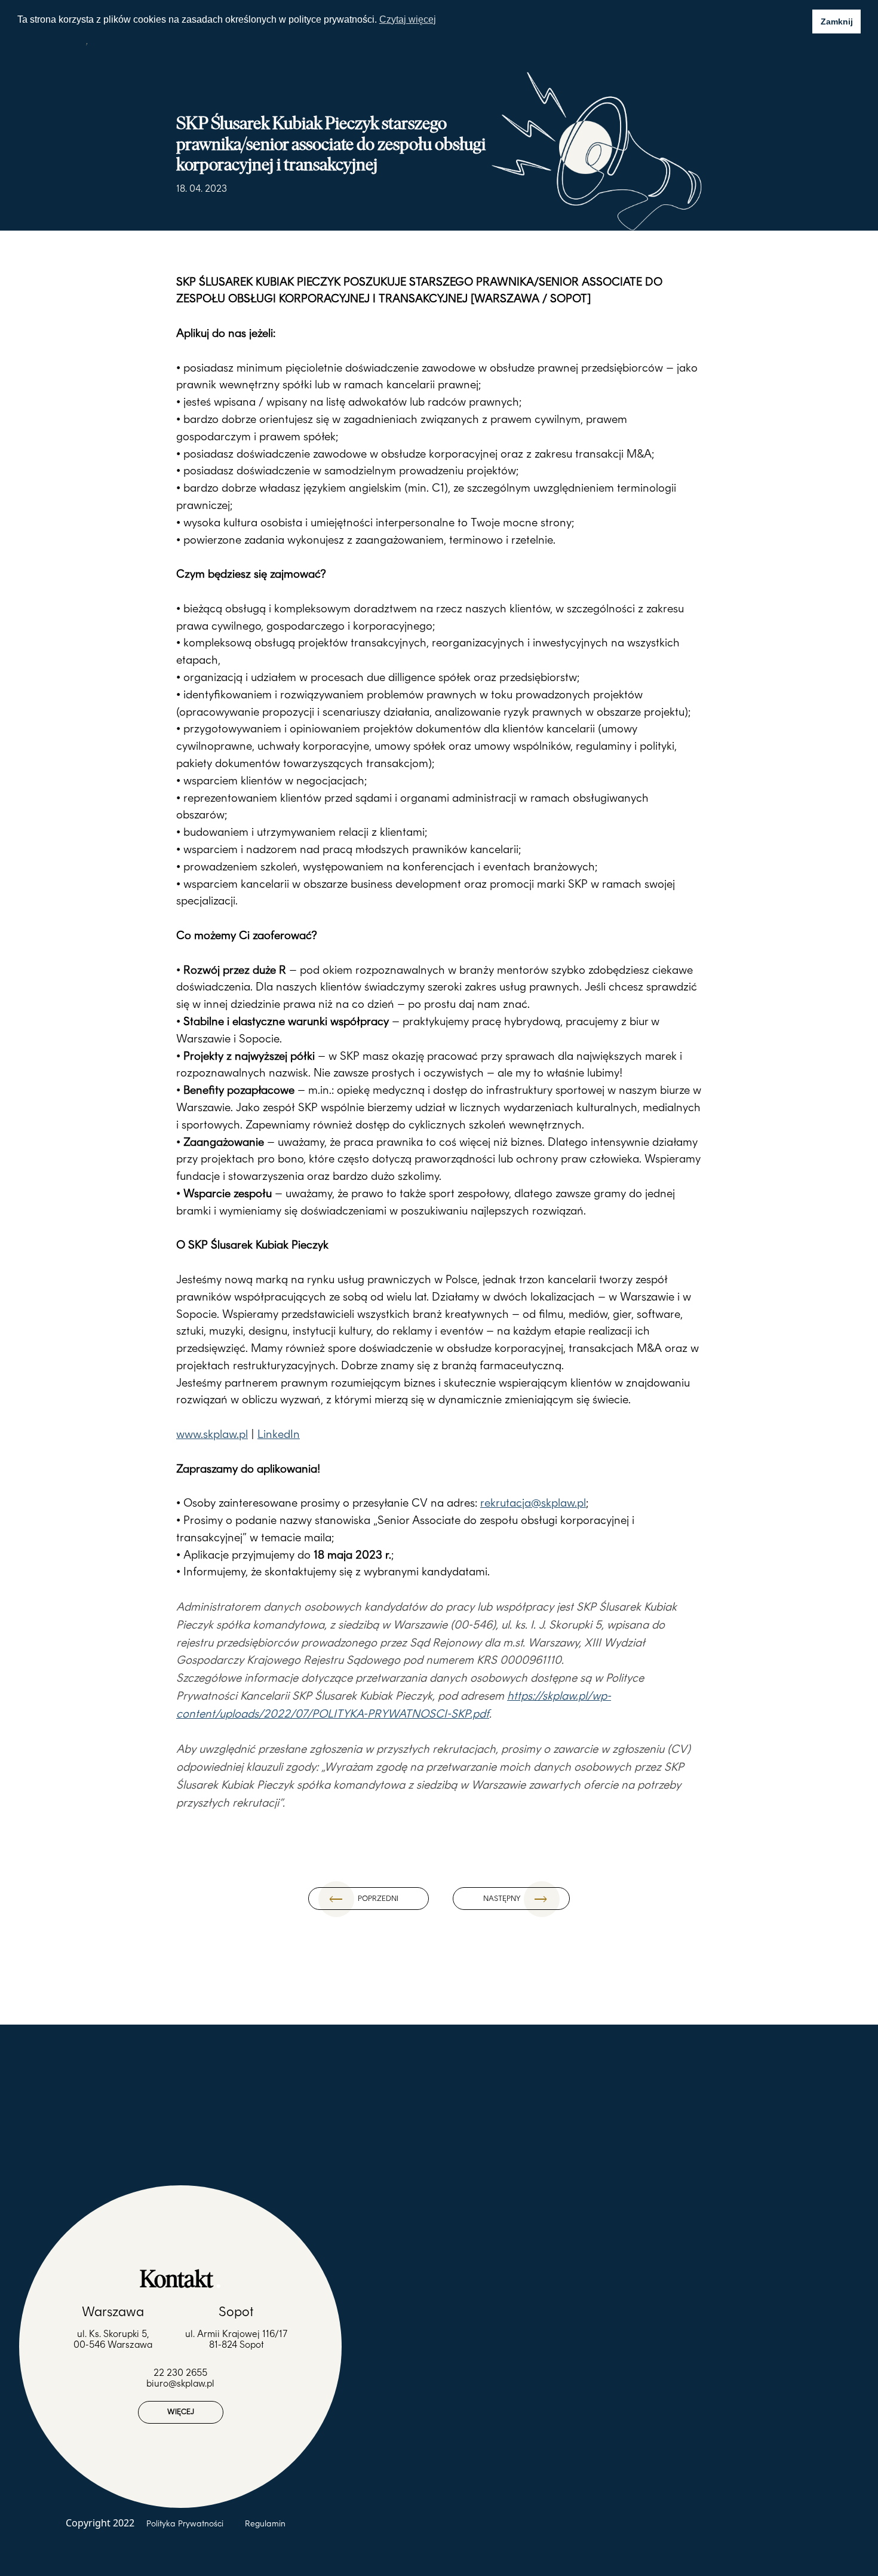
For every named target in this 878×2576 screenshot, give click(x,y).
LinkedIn (279, 1434)
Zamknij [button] (837, 22)
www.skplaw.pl (212, 1434)
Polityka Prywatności (186, 2523)
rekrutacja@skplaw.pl (533, 1503)
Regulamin (265, 2523)
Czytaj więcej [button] (408, 19)
